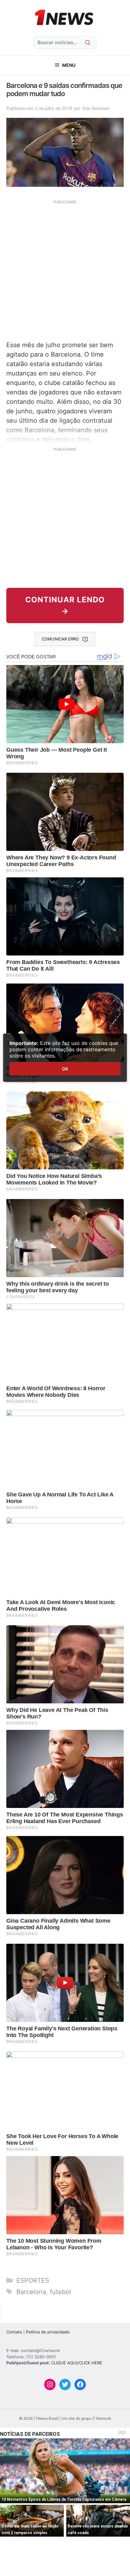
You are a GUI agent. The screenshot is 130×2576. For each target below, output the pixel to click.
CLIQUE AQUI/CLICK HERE (77, 2363)
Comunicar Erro (60, 639)
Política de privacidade (48, 2332)
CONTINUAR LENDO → (65, 605)
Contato (14, 2332)
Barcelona (31, 2292)
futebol (60, 2292)
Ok (65, 1069)
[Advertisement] (65, 270)
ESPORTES (33, 2281)
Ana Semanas (96, 108)
